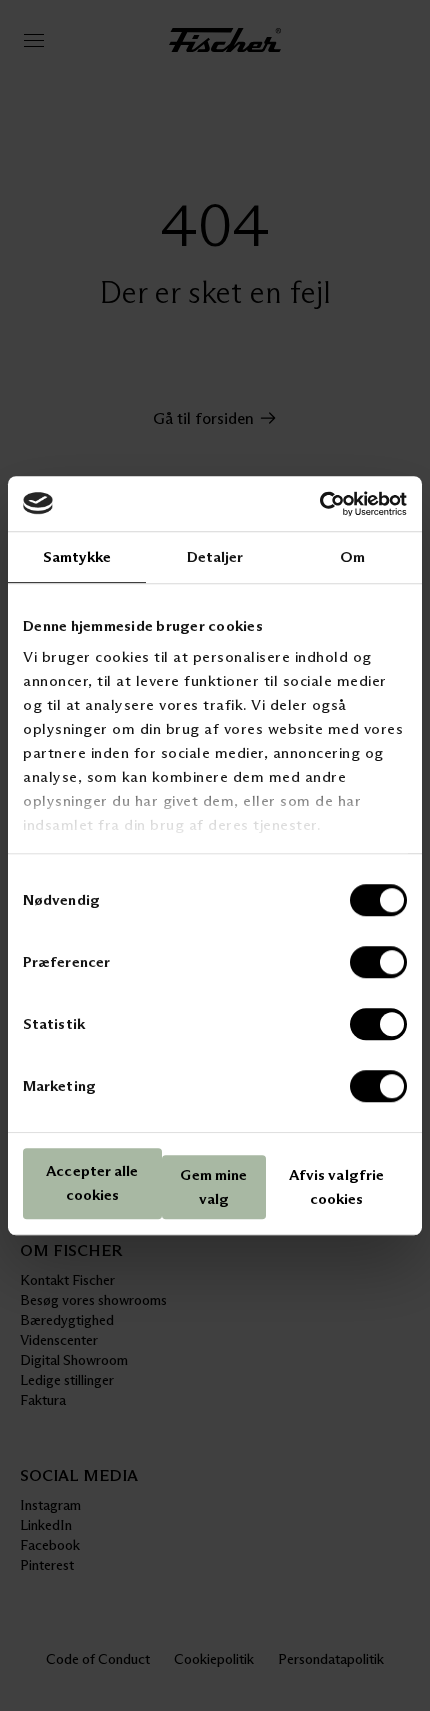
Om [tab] (352, 556)
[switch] (378, 962)
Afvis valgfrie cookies (336, 1186)
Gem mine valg (213, 1186)
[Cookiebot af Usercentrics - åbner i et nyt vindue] (319, 504)
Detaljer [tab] (215, 556)
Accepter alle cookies (92, 1183)
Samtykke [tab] (77, 556)
